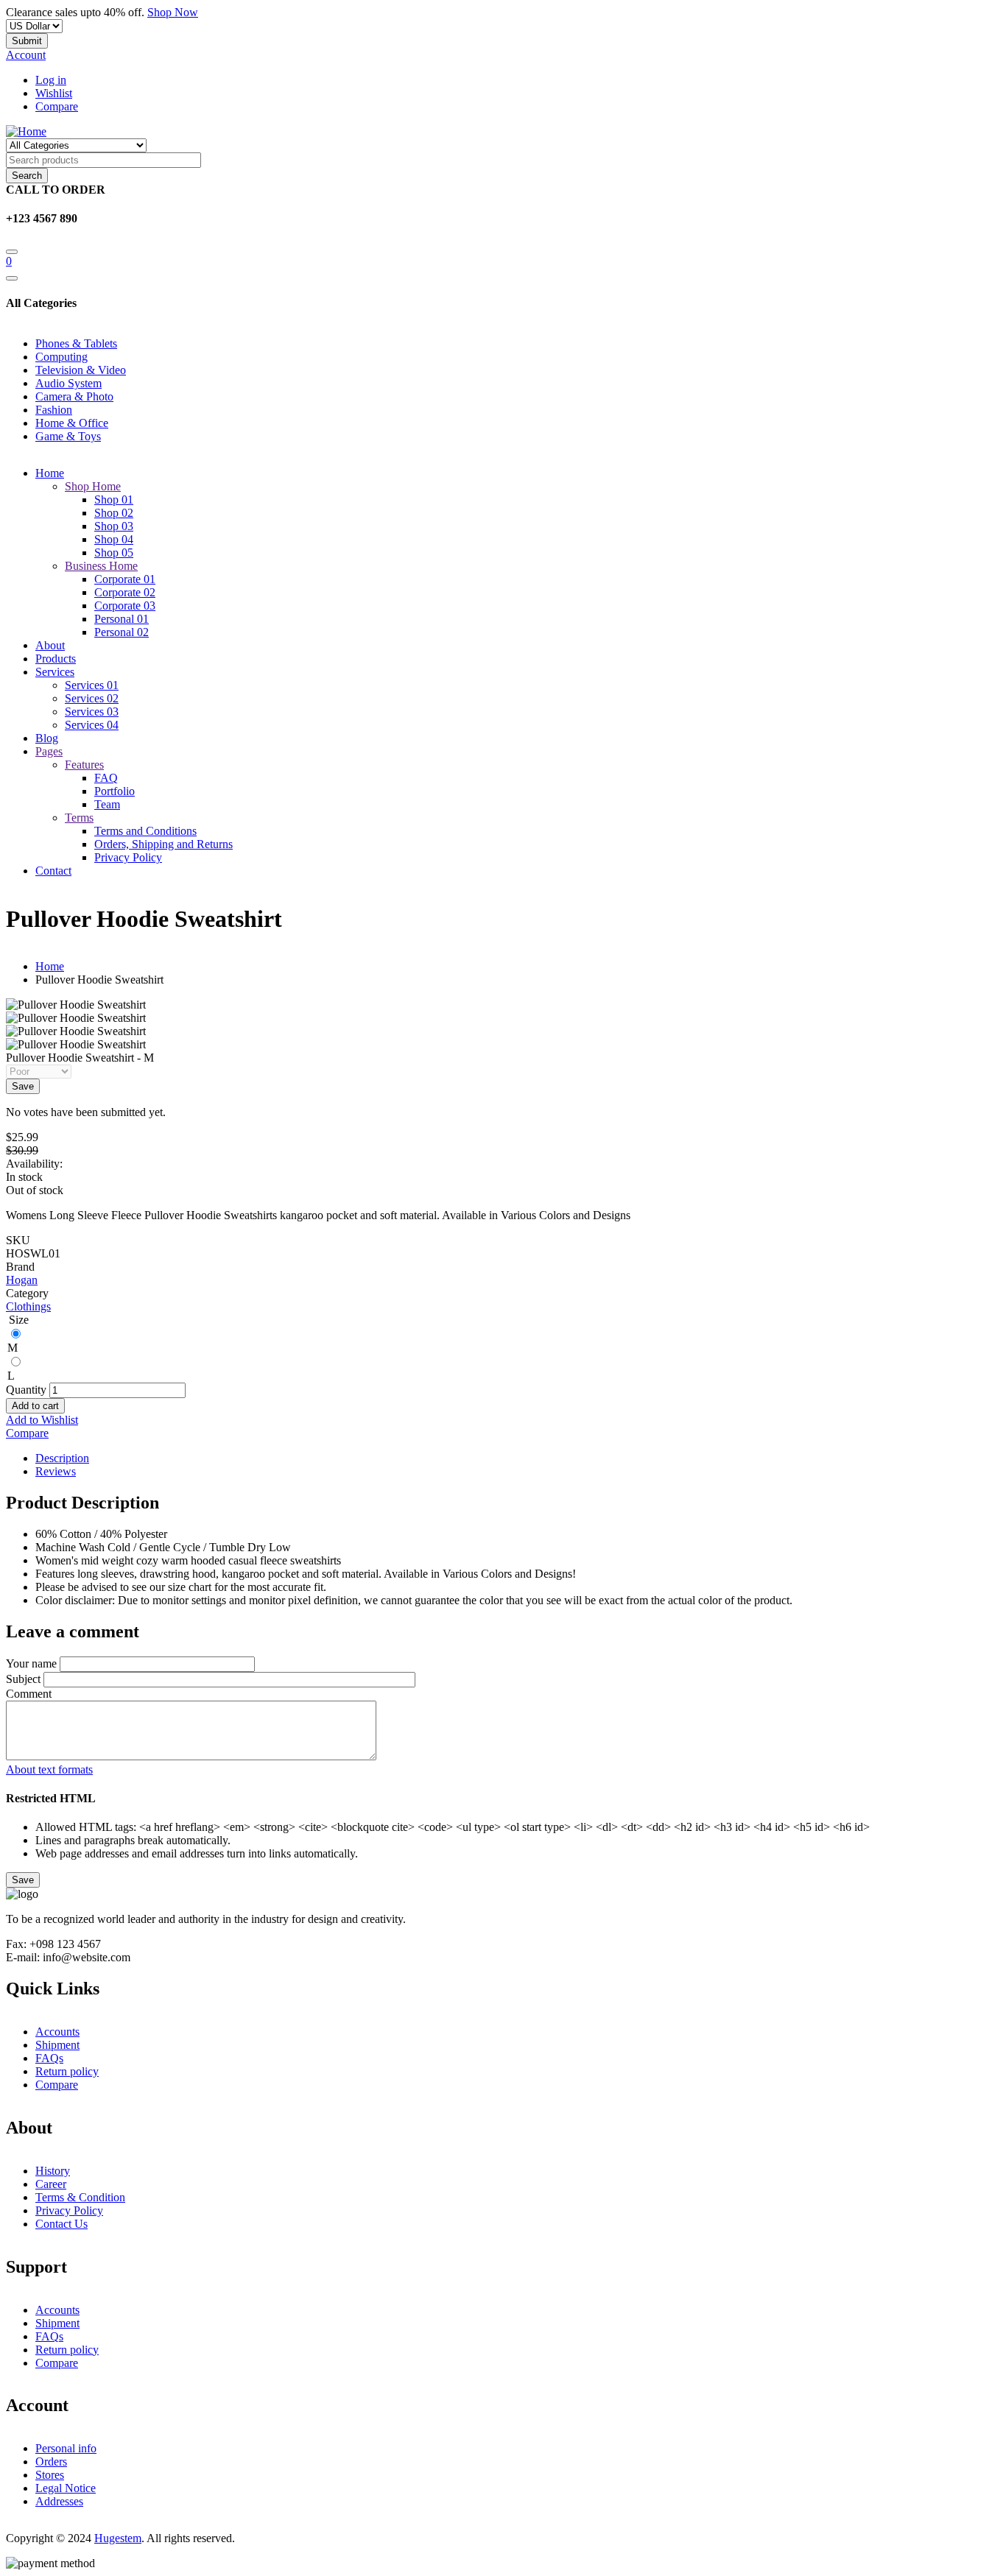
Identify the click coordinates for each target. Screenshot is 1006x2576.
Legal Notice (66, 2488)
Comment (29, 1694)
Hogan (22, 1280)
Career (51, 2184)
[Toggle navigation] (12, 278)
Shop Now (173, 12)
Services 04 (92, 725)
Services (55, 672)
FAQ (106, 778)
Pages (49, 751)
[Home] (26, 131)
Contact (53, 871)
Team (107, 804)
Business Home (101, 566)
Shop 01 (114, 500)
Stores (50, 2475)
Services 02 (92, 698)
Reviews (56, 1471)
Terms (79, 818)
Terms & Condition (80, 2197)
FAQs (49, 2058)
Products (56, 659)
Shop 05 (114, 553)
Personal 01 (122, 619)
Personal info (66, 2448)
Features (84, 765)
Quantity (26, 1390)
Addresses (59, 2501)
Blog (47, 738)
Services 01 (92, 685)
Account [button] (26, 55)
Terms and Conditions (145, 831)
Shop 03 (114, 526)
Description (62, 1458)
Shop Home (93, 486)
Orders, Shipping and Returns (163, 844)
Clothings (28, 1306)
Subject (23, 1679)
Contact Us (61, 2224)
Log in (51, 80)
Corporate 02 (125, 592)
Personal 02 (122, 632)
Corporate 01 (125, 579)
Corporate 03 (125, 606)
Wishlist (54, 93)
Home (50, 473)
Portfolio (115, 791)
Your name (31, 1663)
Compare (57, 106)
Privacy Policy (128, 857)
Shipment (57, 2045)
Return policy (67, 2071)
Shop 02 (114, 513)
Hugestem (118, 2538)
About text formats (49, 1769)
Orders (51, 2462)
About (50, 645)
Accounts (57, 2032)
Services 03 (92, 712)
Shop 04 (114, 539)
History (53, 2171)
